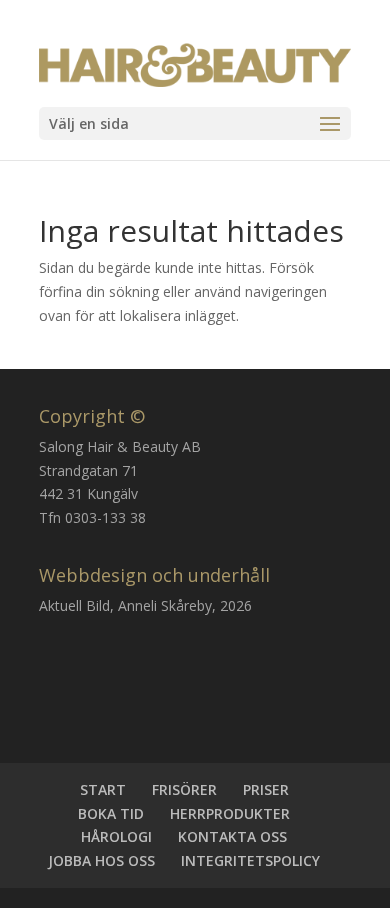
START (103, 789)
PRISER (266, 789)
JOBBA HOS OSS (101, 860)
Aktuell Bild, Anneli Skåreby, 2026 (145, 605)
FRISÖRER (184, 789)
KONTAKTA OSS (232, 836)
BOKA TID (111, 813)
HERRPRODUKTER (230, 813)
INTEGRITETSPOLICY (250, 860)
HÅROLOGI (116, 836)
